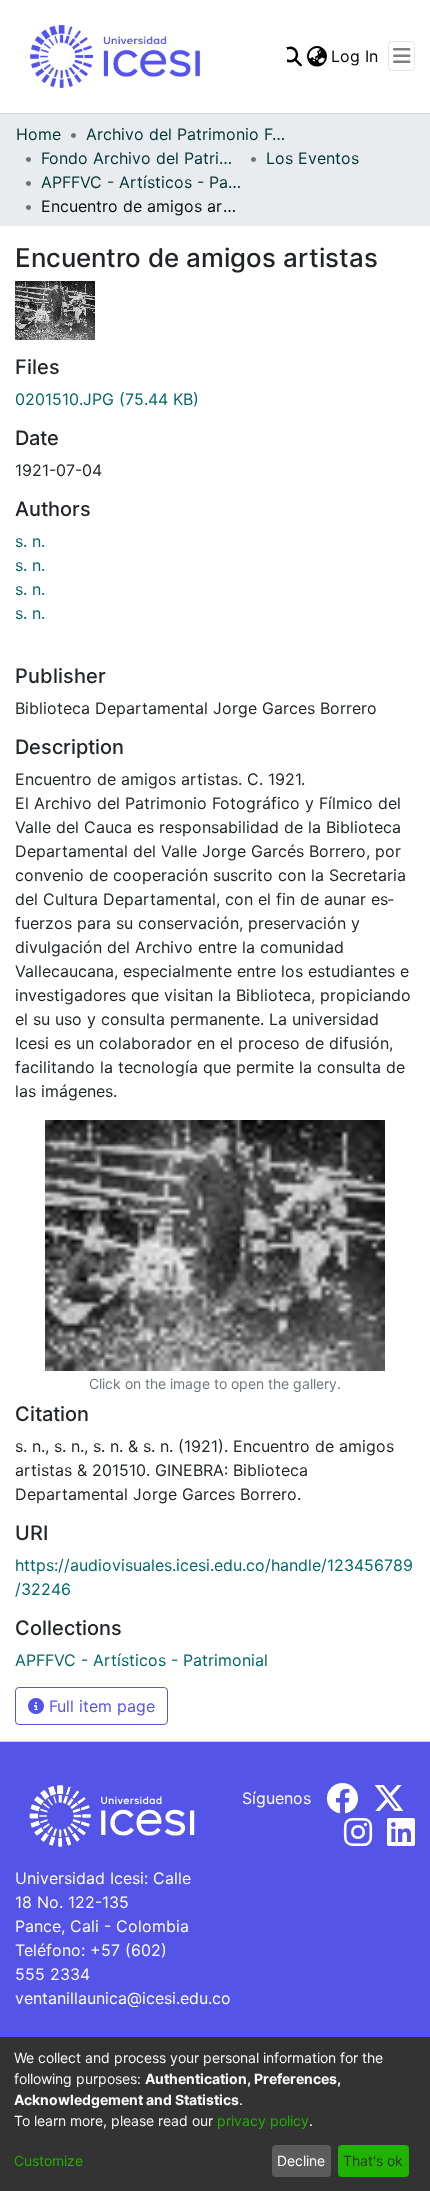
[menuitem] (316, 56)
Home (38, 134)
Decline (301, 2160)
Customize (48, 2160)
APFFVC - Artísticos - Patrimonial (141, 182)
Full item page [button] (99, 1706)
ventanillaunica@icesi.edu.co (123, 1998)
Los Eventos (312, 158)
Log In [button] (355, 56)
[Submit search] (291, 56)
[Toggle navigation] (401, 56)
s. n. (30, 541)
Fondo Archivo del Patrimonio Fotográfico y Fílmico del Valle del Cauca (141, 158)
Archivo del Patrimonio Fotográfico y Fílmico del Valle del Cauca (186, 134)
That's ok (373, 2160)
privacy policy (263, 2120)
